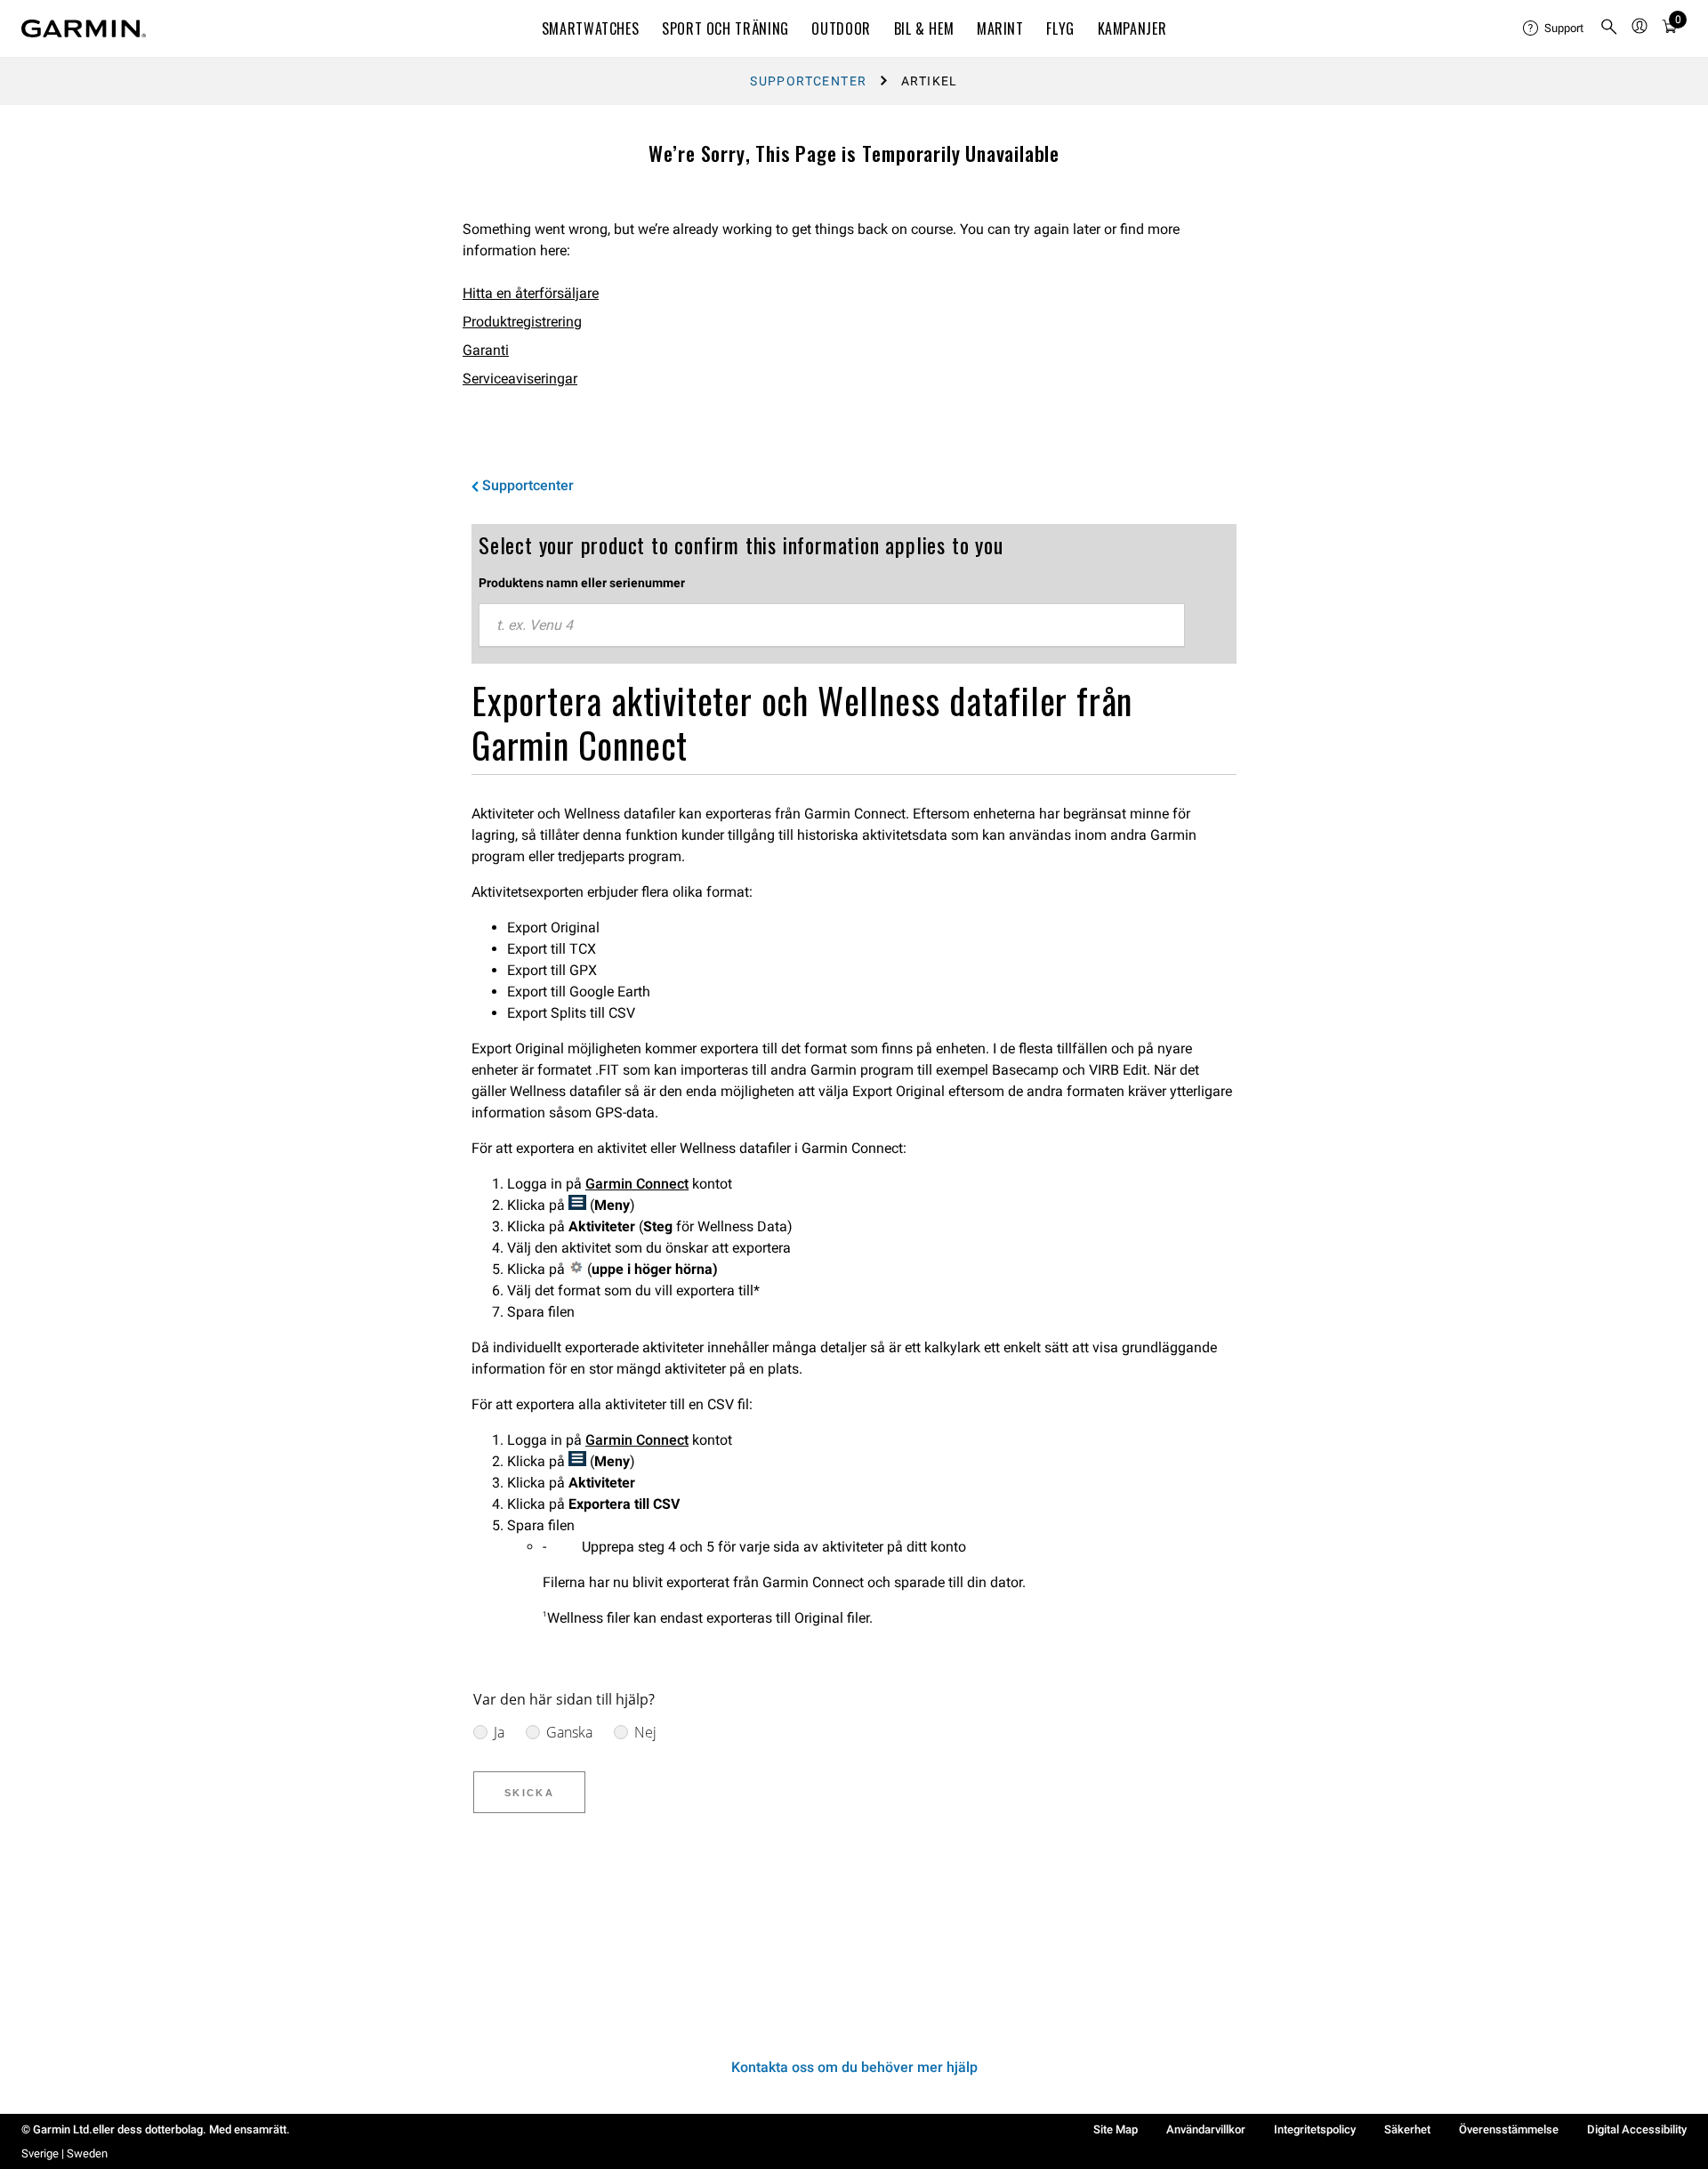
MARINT (1000, 28)
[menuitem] (1554, 28)
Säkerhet (1407, 2129)
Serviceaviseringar (520, 379)
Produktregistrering (522, 322)
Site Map (1116, 2129)
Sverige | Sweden (64, 2153)
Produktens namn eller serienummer (582, 583)
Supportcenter (808, 81)
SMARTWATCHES (591, 28)
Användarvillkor (1206, 2129)
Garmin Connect (637, 1184)
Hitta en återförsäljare (531, 293)
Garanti (486, 350)
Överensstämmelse (1509, 2129)
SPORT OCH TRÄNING (725, 28)
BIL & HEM (924, 28)
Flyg (1060, 28)
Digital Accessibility (1637, 2129)
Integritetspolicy (1315, 2129)
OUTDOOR (841, 28)
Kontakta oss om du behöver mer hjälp (854, 2067)
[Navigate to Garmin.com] (84, 28)
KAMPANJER (1132, 28)
